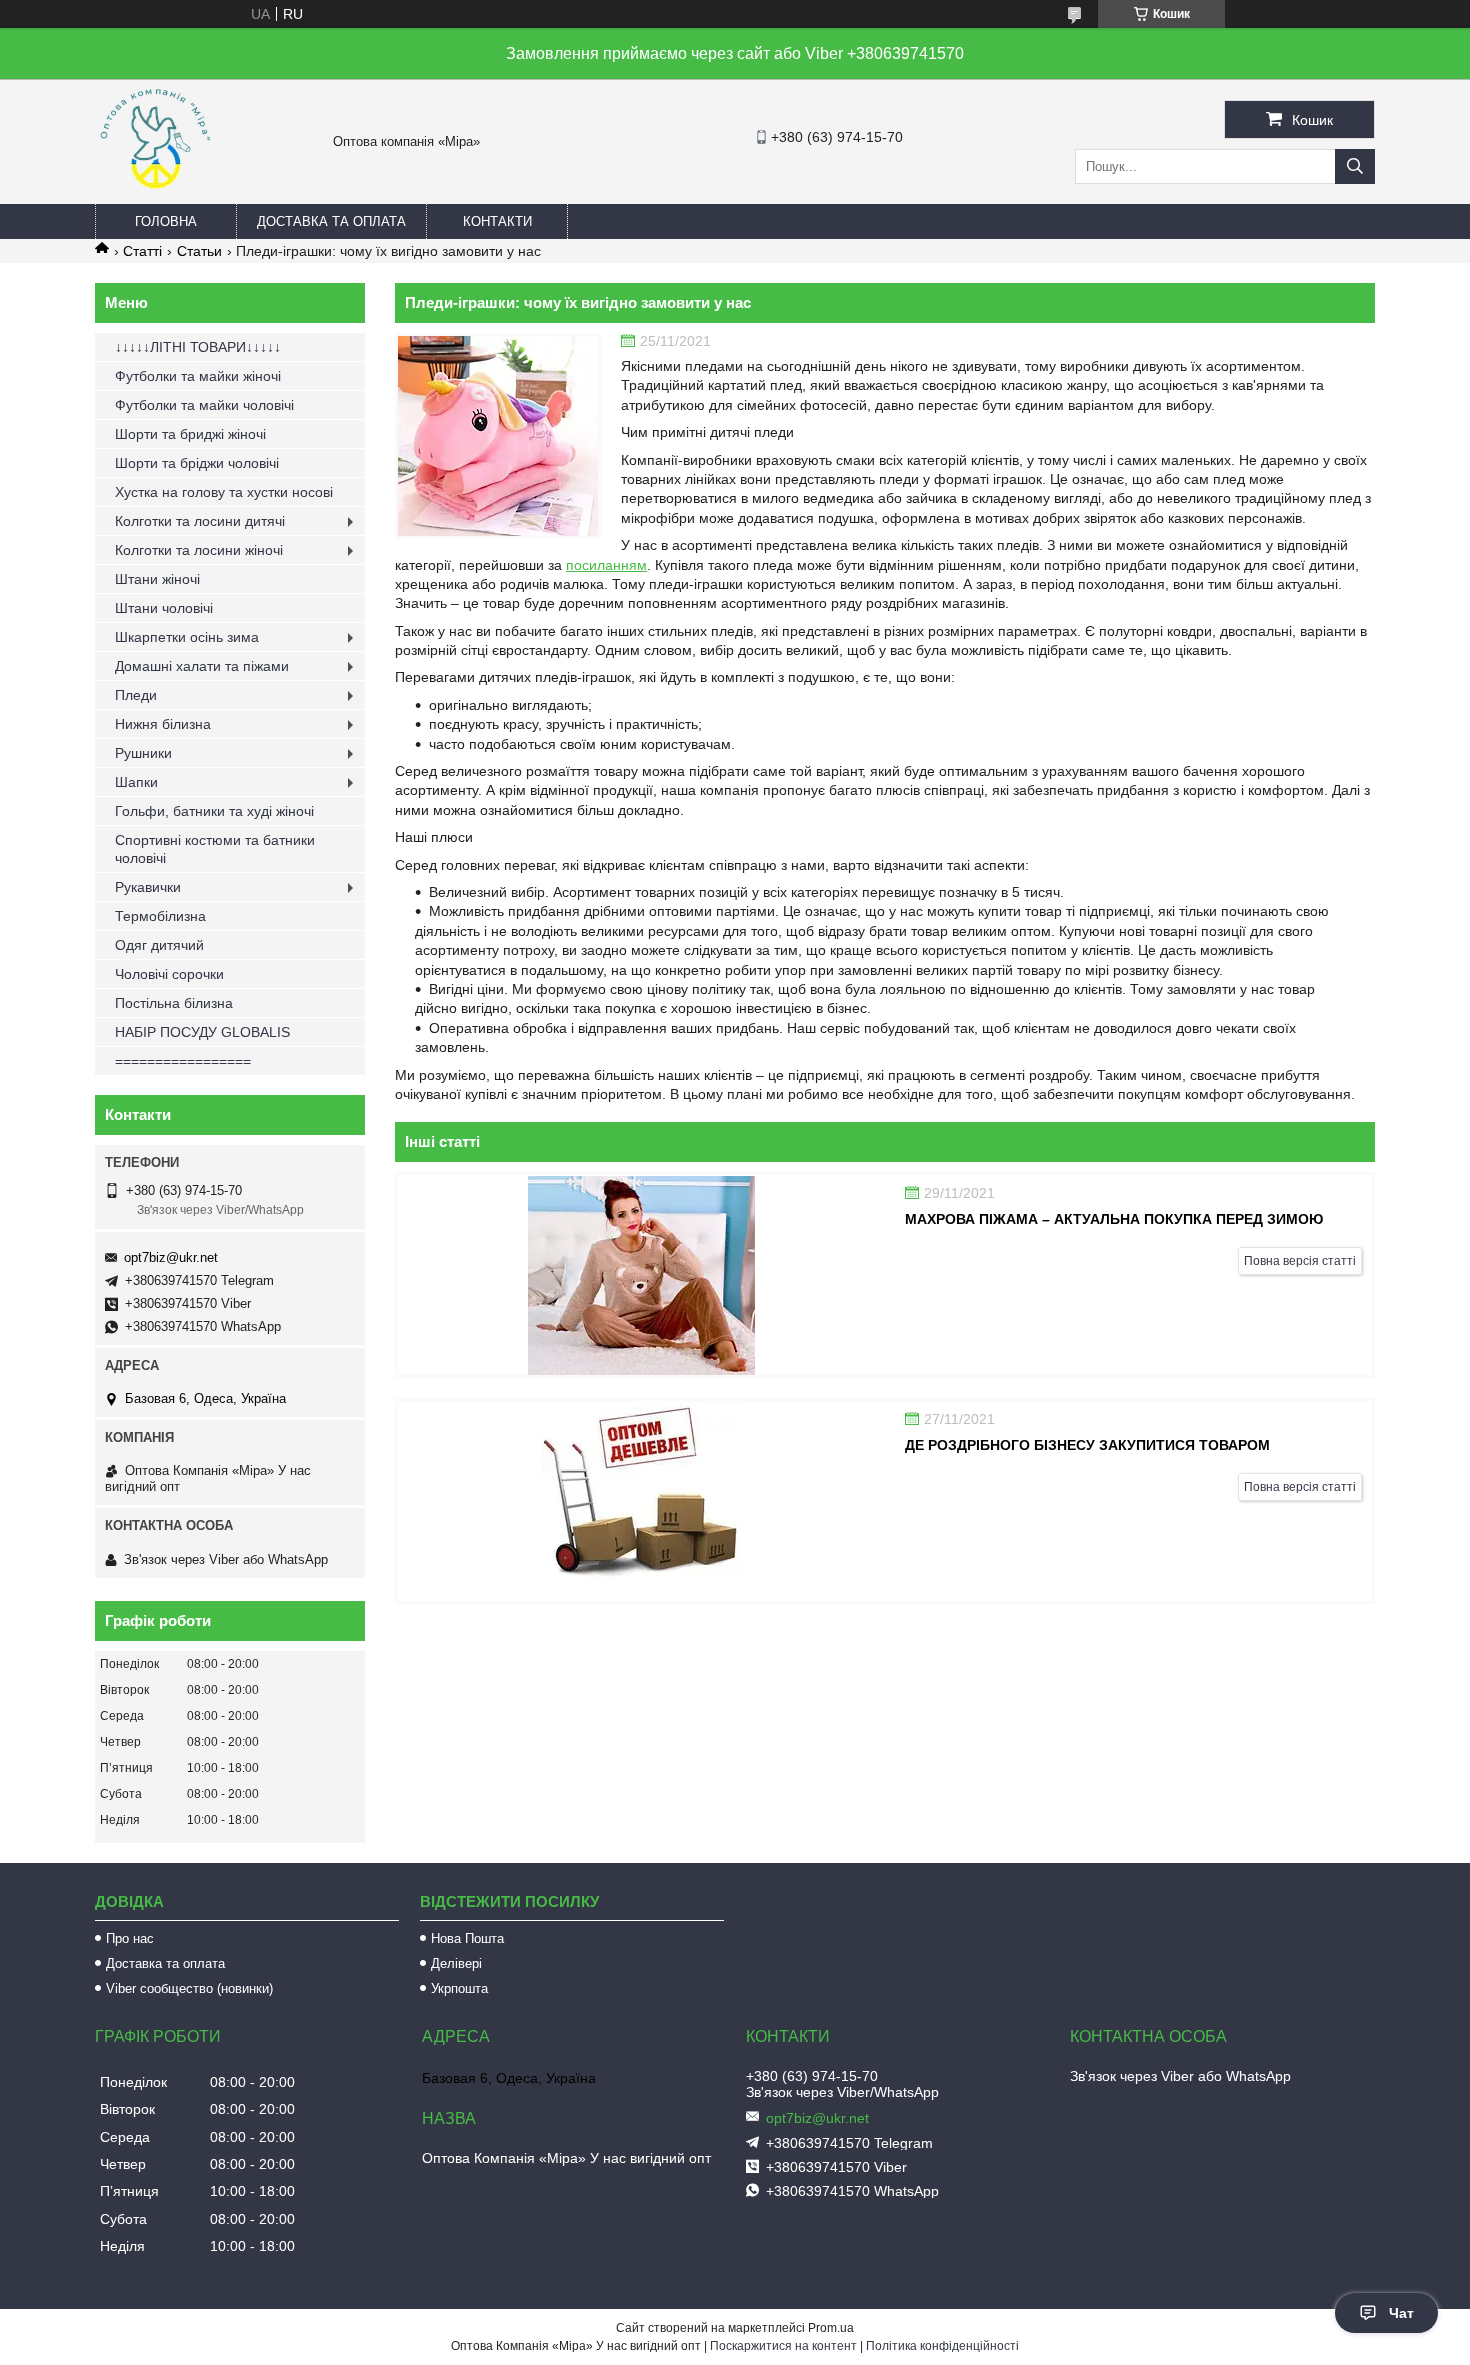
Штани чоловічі (164, 608)
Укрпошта (459, 1988)
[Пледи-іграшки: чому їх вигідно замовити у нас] (498, 436)
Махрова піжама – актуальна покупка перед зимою (1114, 1219)
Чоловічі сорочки (169, 974)
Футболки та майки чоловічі (204, 405)
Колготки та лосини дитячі (200, 521)
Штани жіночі (157, 579)
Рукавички (148, 887)
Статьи (199, 251)
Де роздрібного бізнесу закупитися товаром (1087, 1445)
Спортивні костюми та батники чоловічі (215, 849)
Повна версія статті (1300, 1261)
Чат (1401, 2313)
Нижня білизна (163, 724)
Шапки (136, 782)
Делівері (456, 1963)
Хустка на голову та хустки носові (224, 492)
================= (183, 1061)
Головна (166, 221)
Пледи (136, 695)
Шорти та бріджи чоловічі (197, 463)
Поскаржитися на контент (783, 2346)
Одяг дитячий (159, 945)
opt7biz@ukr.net (171, 1257)
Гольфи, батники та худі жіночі (214, 811)
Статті (142, 251)
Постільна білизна (174, 1003)
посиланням (606, 565)
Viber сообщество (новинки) (189, 1988)
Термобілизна (160, 916)
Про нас (130, 1938)
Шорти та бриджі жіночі (190, 434)
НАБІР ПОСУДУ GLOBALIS (202, 1032)
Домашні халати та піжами (202, 666)
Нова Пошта (467, 1938)
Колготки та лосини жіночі (199, 550)
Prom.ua (831, 2328)
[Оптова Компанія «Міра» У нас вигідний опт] (155, 195)
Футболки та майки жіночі (198, 376)
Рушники (143, 753)
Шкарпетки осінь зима (187, 637)
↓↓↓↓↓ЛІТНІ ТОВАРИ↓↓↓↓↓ (198, 347)
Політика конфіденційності (942, 2346)
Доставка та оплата (331, 221)
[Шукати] (1355, 166)
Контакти (497, 221)
